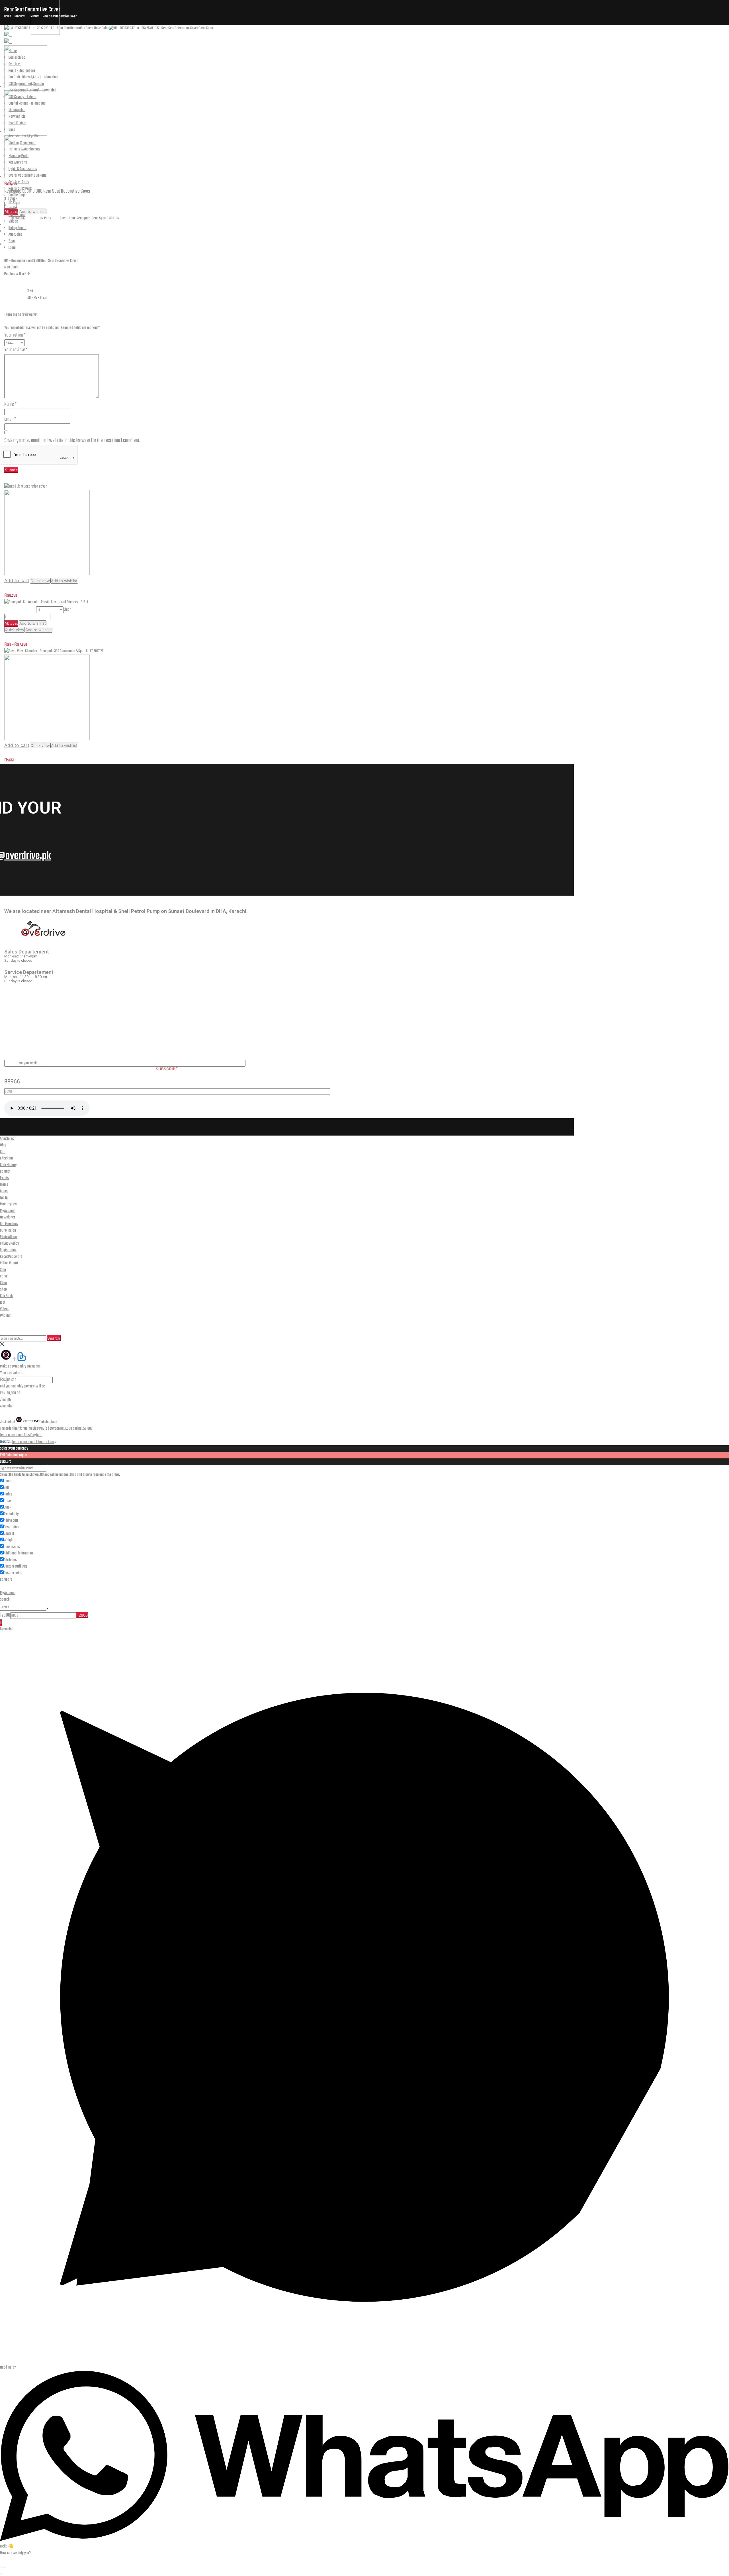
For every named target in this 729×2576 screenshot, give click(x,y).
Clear (67, 610)
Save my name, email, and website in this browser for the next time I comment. (72, 441)
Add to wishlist (64, 581)
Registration (8, 1250)
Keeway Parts (18, 163)
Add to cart (17, 580)
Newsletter (8, 1217)
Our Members (9, 1224)
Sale (3, 1270)
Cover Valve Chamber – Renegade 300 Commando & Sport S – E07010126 (62, 753)
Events (4, 1178)
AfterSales (288, 41)
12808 (5, 1615)
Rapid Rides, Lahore (22, 71)
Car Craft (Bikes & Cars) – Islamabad (33, 77)
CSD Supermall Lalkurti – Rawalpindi (33, 90)
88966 (12, 1081)
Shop (200, 41)
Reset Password (11, 1257)
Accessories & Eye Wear (25, 136)
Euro (8, 1462)
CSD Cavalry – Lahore (22, 97)
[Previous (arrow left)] (1, 2574)
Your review (16, 350)
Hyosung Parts (19, 156)
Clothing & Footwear (22, 143)
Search (54, 1338)
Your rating (15, 335)
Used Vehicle (17, 123)
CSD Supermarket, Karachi (26, 84)
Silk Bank (6, 1296)
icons (4, 1191)
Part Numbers (20, 610)
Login (338, 41)
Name (10, 404)
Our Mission (8, 1231)
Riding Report (253, 41)
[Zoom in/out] (1, 2567)
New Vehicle (17, 117)
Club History (8, 1165)
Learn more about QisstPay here (21, 1435)
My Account (8, 1211)
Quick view (40, 581)
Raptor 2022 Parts (21, 189)
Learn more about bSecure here (33, 1442)
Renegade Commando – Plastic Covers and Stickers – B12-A (52, 637)
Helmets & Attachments (24, 149)
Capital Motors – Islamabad (27, 104)
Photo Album (17, 215)
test (3, 1303)
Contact (5, 1172)
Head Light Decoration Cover (26, 588)
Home (107, 41)
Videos (13, 222)
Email (10, 419)
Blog (316, 41)
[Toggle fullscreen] (2, 2567)
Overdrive (15, 64)
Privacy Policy (9, 1244)
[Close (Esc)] (6, 2567)
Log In (4, 1198)
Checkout (6, 1158)
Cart (3, 1152)
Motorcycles (171, 41)
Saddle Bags (17, 195)
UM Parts (14, 202)
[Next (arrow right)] (2, 2574)
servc (4, 1276)
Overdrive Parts (19, 182)
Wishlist (6, 1316)
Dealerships (135, 41)
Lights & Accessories (23, 169)
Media (223, 41)
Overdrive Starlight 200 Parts (28, 176)
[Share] (4, 2567)
